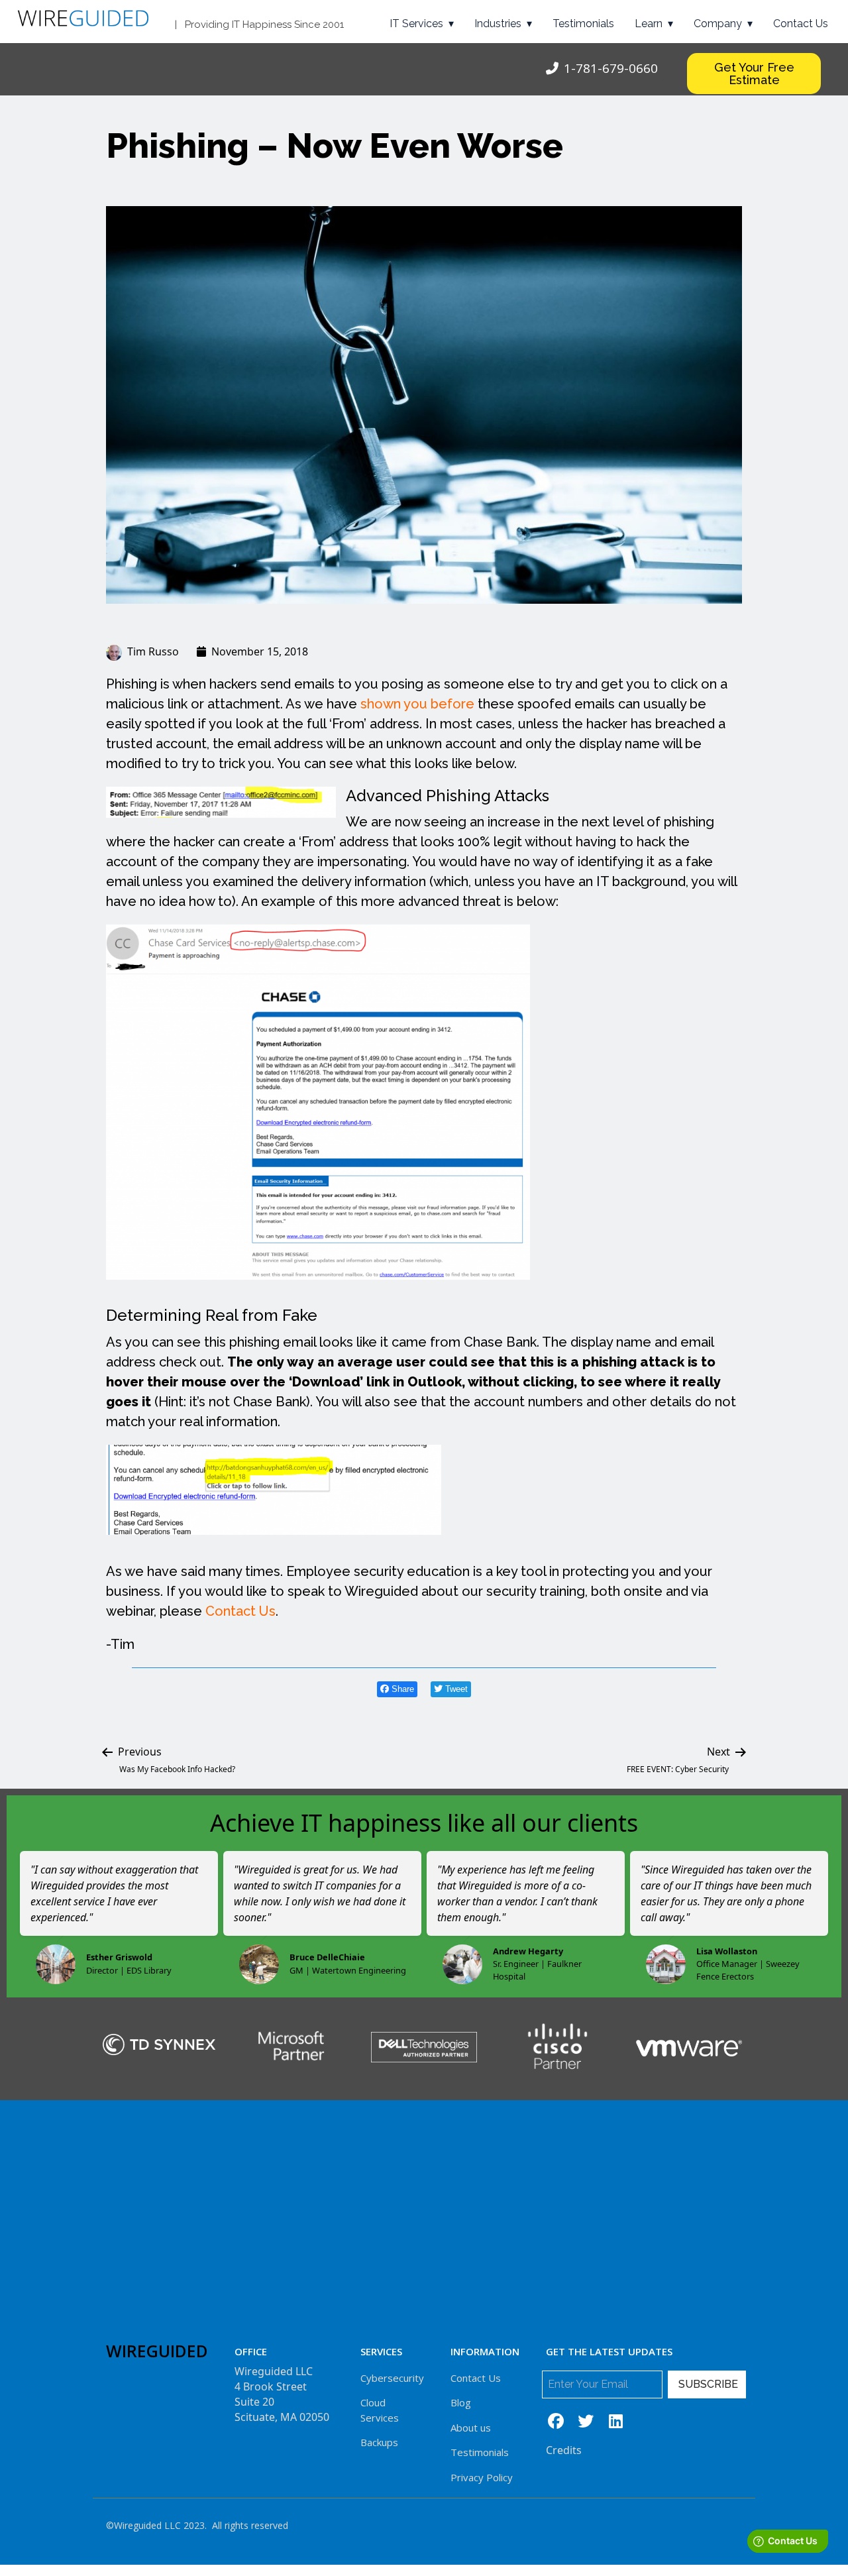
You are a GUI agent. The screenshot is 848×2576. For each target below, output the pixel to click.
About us (471, 2428)
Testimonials (583, 24)
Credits (564, 2450)
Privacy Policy (482, 2477)
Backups (379, 2442)
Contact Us (801, 24)
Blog (461, 2402)
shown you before (417, 704)
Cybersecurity (392, 2378)
